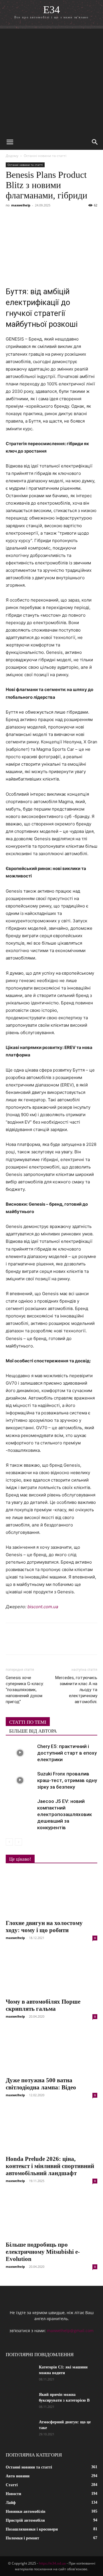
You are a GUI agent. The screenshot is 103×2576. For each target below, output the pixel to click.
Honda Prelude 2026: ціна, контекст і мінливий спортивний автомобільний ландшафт (50, 2166)
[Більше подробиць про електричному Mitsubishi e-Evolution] (51, 2215)
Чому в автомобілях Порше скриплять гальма (43, 2005)
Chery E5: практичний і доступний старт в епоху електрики (67, 1753)
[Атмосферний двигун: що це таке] (20, 2429)
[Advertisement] (51, 80)
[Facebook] (11, 218)
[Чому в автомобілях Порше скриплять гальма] (51, 1972)
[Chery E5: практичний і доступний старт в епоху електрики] (20, 1753)
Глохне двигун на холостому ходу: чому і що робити (44, 1927)
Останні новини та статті (45, 156)
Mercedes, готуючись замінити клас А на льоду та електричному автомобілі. (76, 1690)
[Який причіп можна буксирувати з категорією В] (20, 2402)
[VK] (25, 218)
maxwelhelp (21, 205)
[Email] (90, 218)
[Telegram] (64, 218)
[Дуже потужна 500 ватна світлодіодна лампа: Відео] (51, 2051)
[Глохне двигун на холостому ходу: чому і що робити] (51, 1893)
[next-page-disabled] (18, 1842)
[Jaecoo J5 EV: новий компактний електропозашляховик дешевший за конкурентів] (20, 1808)
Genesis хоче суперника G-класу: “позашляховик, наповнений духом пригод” (25, 1690)
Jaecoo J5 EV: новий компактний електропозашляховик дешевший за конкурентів (65, 1814)
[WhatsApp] (77, 218)
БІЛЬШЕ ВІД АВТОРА (33, 1731)
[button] (10, 142)
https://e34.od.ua (52, 2563)
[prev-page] (9, 1842)
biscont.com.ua (43, 1607)
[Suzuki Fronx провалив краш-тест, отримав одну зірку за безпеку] (20, 1780)
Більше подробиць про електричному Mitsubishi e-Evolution (43, 2252)
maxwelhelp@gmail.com (70, 2331)
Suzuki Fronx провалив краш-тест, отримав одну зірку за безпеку (67, 1780)
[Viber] (51, 218)
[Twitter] (38, 218)
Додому (12, 156)
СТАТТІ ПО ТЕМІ (28, 1722)
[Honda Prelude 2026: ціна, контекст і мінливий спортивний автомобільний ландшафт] (51, 2129)
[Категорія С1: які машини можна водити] (20, 2374)
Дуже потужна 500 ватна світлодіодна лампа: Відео (41, 2084)
